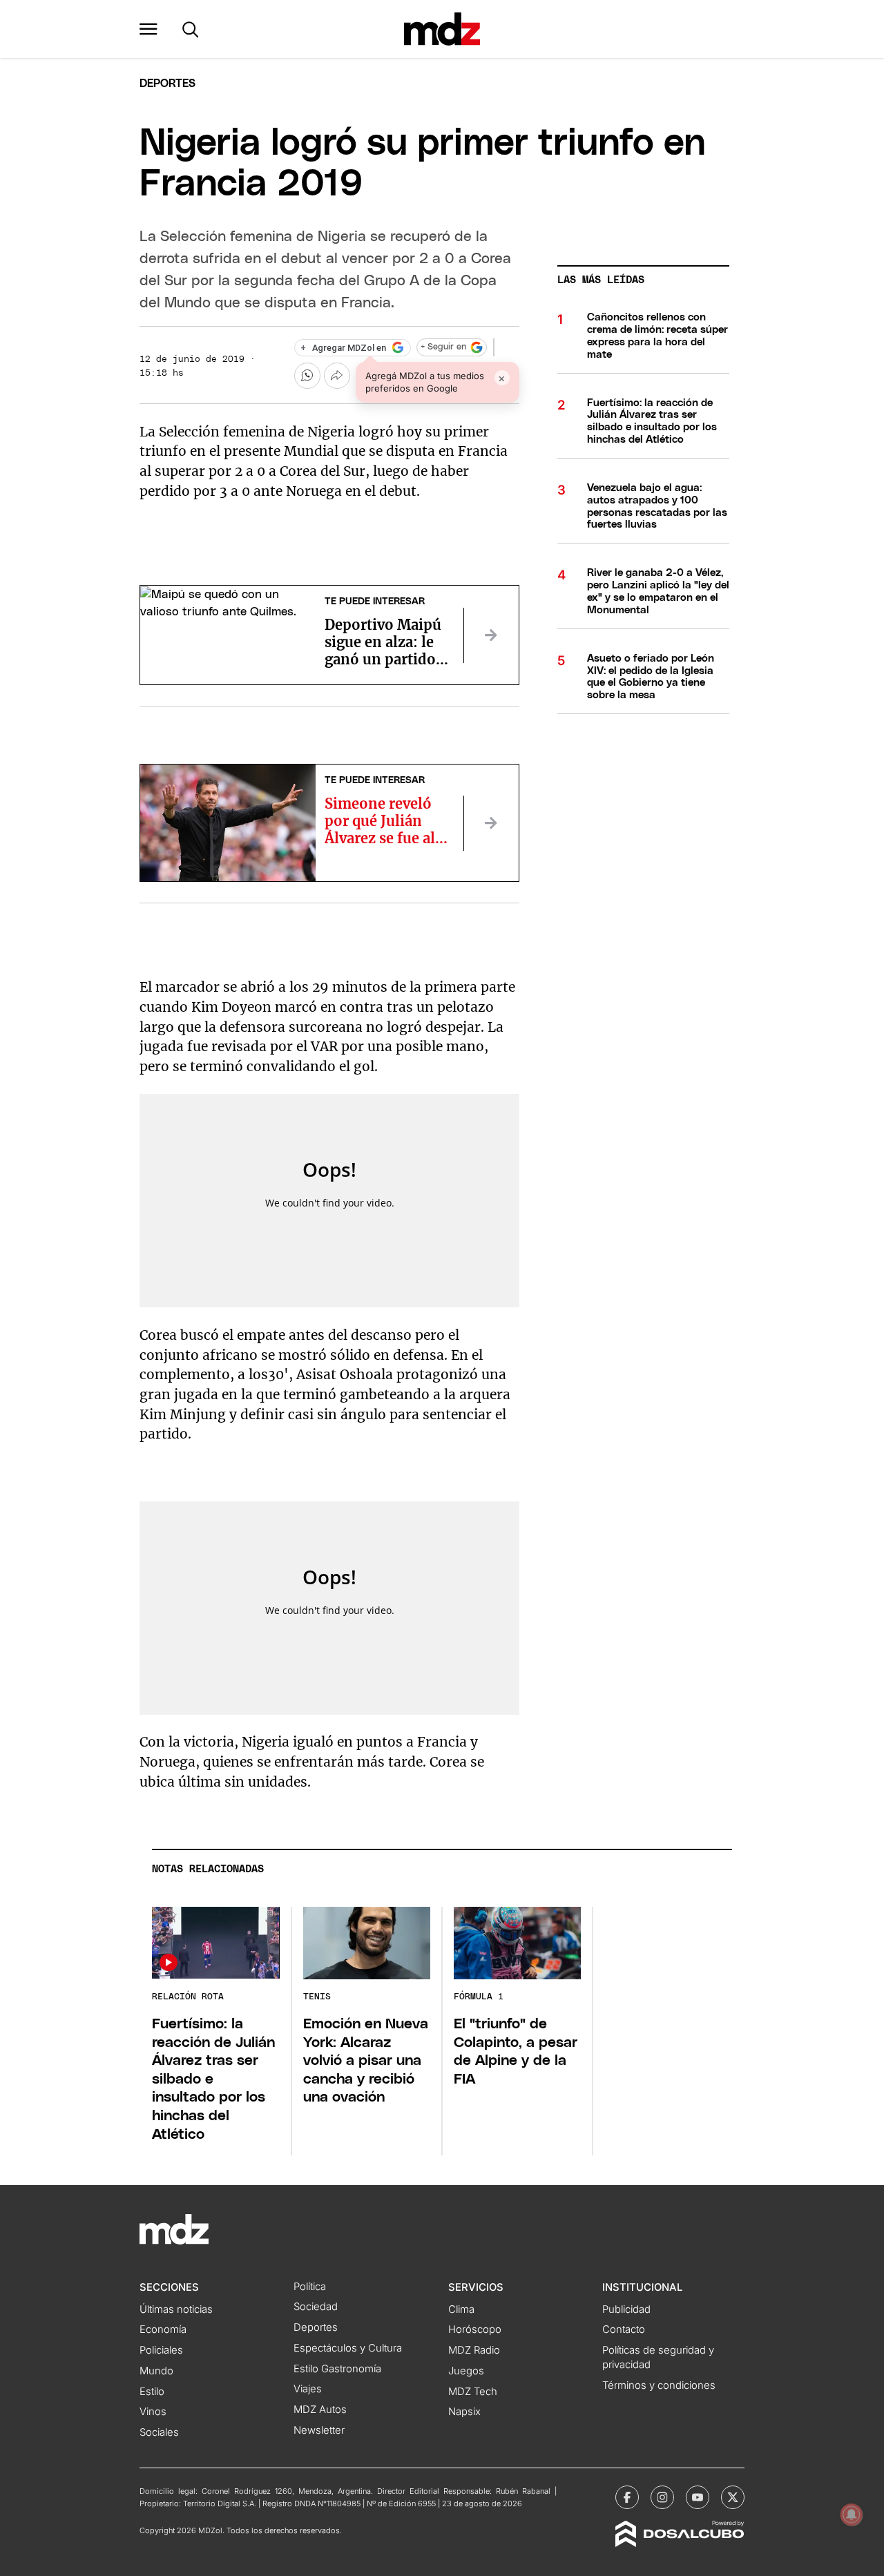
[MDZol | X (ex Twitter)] (733, 2497)
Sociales (159, 2432)
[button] (148, 29)
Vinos (153, 2412)
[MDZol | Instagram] (662, 2497)
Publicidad (626, 2309)
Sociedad (316, 2307)
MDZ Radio (474, 2350)
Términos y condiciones (659, 2385)
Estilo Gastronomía (337, 2369)
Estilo (152, 2392)
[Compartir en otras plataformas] (337, 376)
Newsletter (319, 2430)
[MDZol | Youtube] (698, 2497)
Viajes (308, 2389)
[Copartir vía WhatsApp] (307, 376)
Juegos (466, 2371)
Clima (461, 2309)
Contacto (624, 2329)
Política (310, 2287)
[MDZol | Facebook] (627, 2497)
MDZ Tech (473, 2392)
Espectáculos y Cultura (348, 2348)
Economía (163, 2329)
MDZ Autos (320, 2410)
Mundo (156, 2371)
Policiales (161, 2350)
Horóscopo (475, 2329)
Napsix (464, 2412)
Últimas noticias (176, 2309)
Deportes (167, 84)
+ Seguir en (443, 347)
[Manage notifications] (852, 2515)
